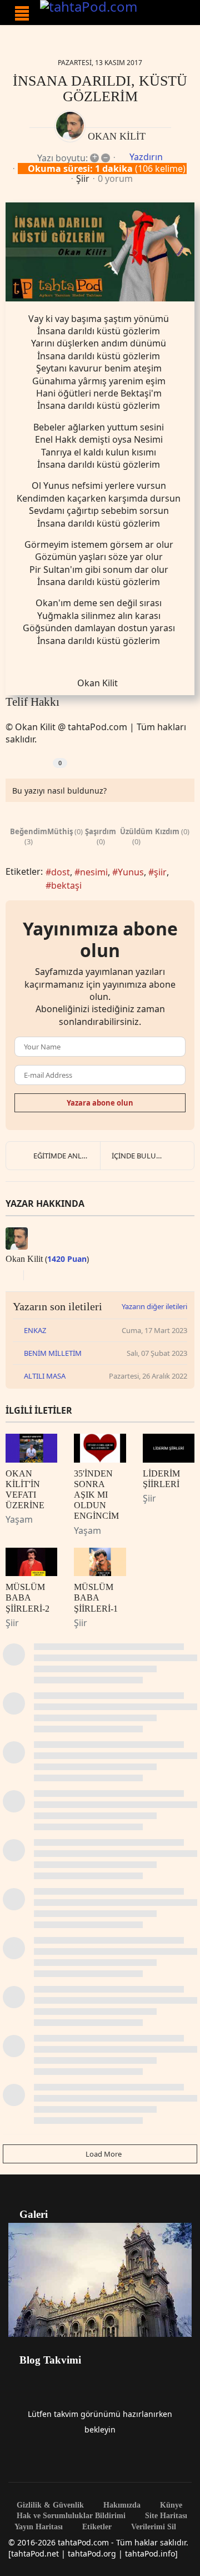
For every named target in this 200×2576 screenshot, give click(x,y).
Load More (103, 2154)
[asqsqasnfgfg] (100, 252)
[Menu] (22, 13)
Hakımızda (121, 2505)
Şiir (83, 179)
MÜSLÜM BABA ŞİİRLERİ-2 (27, 1597)
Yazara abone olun (100, 1103)
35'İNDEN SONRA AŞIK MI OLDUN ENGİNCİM (96, 1495)
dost (61, 872)
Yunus (131, 872)
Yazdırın (146, 157)
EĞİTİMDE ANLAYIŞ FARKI (67, 1156)
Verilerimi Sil (152, 2527)
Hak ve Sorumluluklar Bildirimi (70, 2516)
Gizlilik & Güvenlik (49, 2505)
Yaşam (19, 1519)
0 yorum (115, 179)
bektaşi (66, 885)
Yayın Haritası (39, 2527)
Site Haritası (165, 2516)
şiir (160, 872)
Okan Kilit (117, 136)
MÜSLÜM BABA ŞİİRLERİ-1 (96, 1597)
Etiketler (96, 2527)
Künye (170, 2505)
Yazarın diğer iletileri (154, 1306)
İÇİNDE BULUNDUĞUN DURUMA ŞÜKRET (153, 1156)
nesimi (94, 872)
